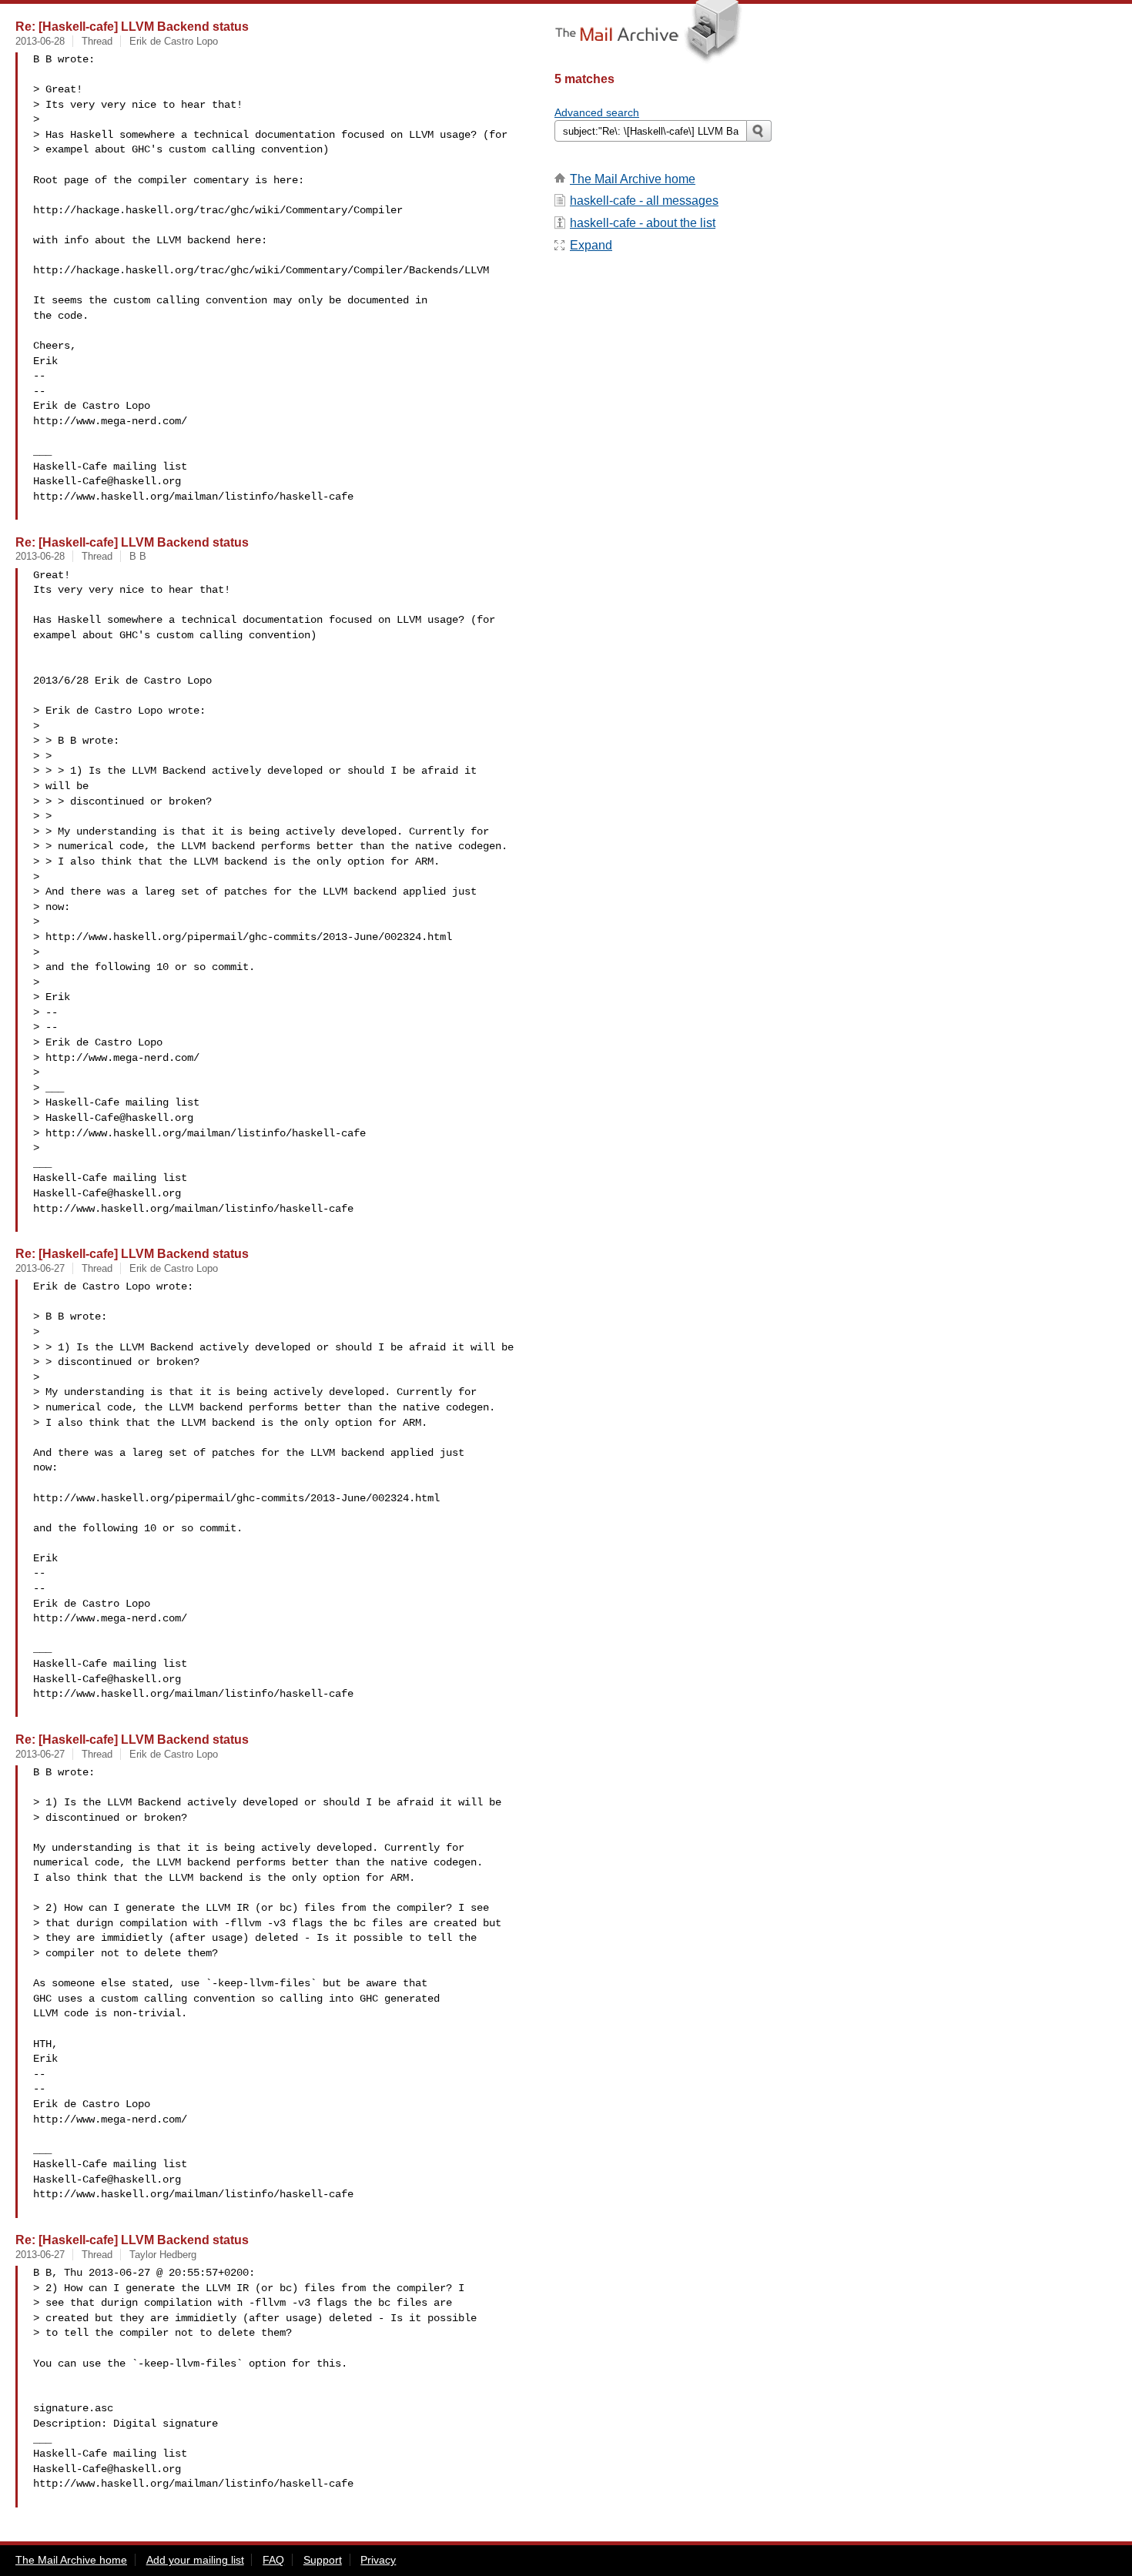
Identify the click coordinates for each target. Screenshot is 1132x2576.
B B (138, 556)
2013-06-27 (40, 1268)
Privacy (378, 2560)
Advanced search (597, 112)
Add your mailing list (195, 2560)
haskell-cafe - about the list (643, 223)
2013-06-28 (40, 41)
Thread (97, 41)
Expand (591, 245)
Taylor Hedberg (163, 2255)
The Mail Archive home (633, 179)
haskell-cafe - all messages (644, 201)
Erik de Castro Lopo (174, 41)
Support (323, 2560)
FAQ (273, 2560)
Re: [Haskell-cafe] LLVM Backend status (132, 26)
